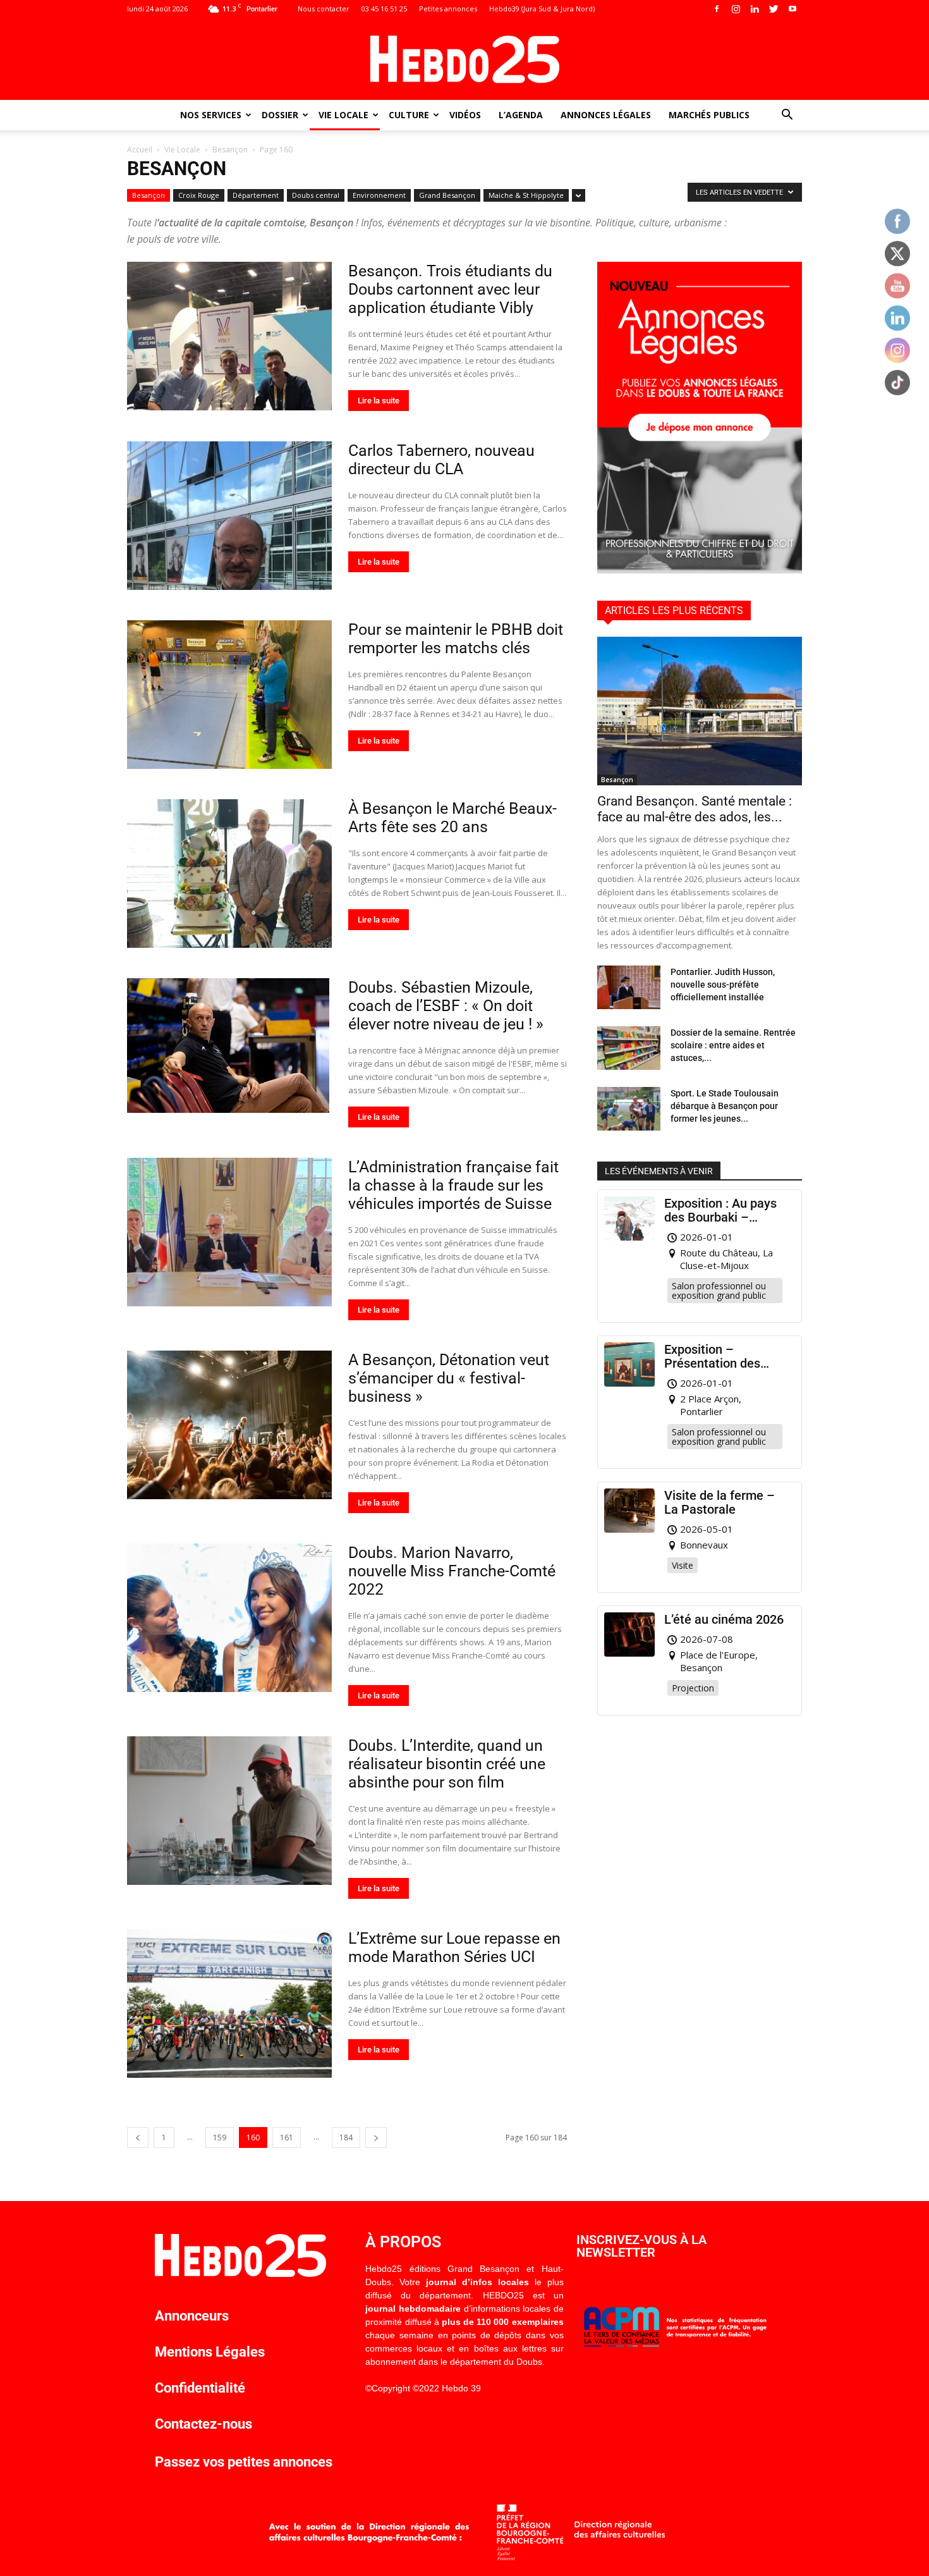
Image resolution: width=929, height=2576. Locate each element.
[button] (787, 116)
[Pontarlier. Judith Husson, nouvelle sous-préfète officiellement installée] (629, 987)
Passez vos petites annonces (244, 2462)
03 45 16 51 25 (384, 9)
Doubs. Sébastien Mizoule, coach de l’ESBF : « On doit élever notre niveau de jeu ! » (448, 1006)
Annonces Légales (606, 115)
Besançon (230, 150)
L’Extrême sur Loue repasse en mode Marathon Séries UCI (454, 1947)
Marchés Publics (709, 115)
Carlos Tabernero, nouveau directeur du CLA (441, 460)
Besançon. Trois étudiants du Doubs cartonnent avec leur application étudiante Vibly (450, 289)
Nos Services (211, 115)
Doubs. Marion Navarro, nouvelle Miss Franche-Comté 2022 (452, 1571)
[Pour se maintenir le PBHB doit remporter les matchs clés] (229, 695)
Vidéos (465, 115)
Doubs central (316, 195)
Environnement (379, 195)
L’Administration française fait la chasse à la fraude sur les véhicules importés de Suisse (453, 1185)
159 (220, 2137)
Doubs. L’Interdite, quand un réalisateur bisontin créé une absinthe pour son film (447, 1764)
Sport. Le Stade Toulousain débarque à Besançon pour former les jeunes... (725, 1106)
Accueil (140, 150)
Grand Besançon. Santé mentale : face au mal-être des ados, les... (695, 809)
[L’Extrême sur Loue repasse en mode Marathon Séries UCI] (229, 2003)
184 (346, 2137)
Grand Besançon (447, 195)
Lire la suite (379, 401)
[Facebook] (717, 9)
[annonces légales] (700, 570)
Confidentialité (200, 2388)
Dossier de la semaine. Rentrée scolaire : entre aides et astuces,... (733, 1045)
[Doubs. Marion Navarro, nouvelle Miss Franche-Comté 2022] (229, 1618)
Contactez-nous (203, 2424)
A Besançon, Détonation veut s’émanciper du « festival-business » (449, 1378)
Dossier (280, 115)
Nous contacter (324, 9)
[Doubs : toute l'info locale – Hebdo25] (464, 59)
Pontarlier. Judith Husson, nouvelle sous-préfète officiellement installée (723, 984)
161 (287, 2137)
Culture (409, 115)
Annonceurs (192, 2316)
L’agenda (521, 115)
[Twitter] (774, 9)
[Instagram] (736, 9)
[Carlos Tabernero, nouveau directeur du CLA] (229, 516)
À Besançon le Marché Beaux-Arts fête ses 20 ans (452, 818)
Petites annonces (448, 9)
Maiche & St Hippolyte (526, 195)
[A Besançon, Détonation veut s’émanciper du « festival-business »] (229, 1425)
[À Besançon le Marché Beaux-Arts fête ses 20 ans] (229, 874)
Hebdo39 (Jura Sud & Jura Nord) (542, 9)
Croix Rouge (199, 195)
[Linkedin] (755, 9)
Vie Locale (343, 115)
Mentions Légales (210, 2352)
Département (256, 195)
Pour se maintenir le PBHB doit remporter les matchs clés (456, 639)
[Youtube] (792, 9)
